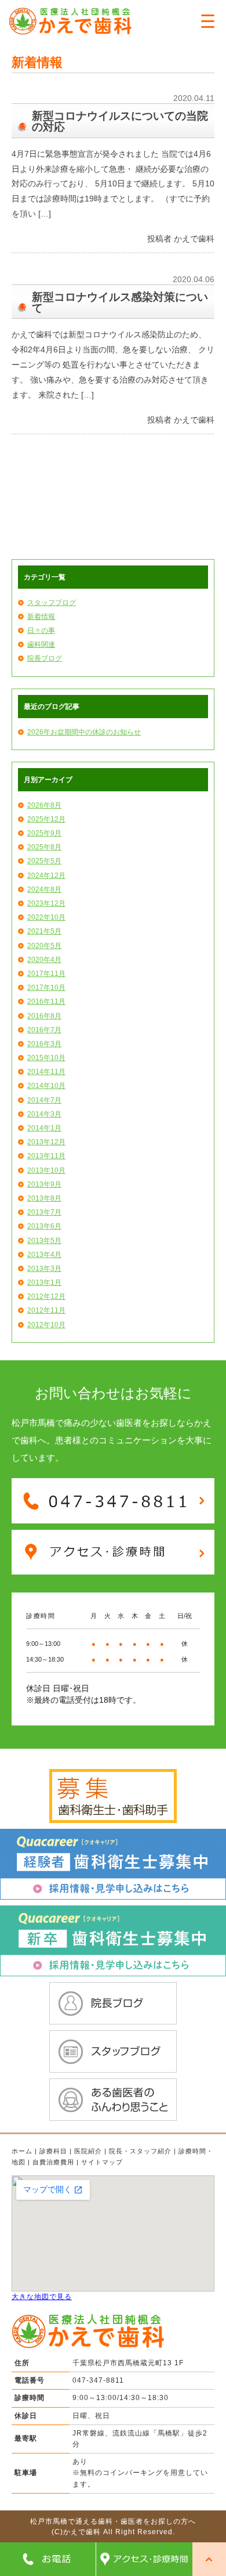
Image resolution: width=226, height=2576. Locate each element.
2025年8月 (44, 847)
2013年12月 (46, 1142)
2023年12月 (46, 903)
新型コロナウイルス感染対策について (120, 302)
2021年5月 (44, 931)
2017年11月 (46, 974)
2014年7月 (44, 1100)
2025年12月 (46, 819)
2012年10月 (46, 1325)
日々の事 (41, 631)
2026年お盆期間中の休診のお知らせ (84, 732)
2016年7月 (44, 1030)
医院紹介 (88, 2151)
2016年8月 (44, 1016)
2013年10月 (46, 1170)
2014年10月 (46, 1086)
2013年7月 (44, 1212)
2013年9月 (44, 1184)
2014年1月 (44, 1128)
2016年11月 (46, 1001)
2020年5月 (44, 946)
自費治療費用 (53, 2162)
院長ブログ (45, 658)
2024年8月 (44, 889)
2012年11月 (46, 1310)
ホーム (22, 2151)
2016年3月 (44, 1044)
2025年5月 (44, 861)
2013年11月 (46, 1156)
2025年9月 (44, 833)
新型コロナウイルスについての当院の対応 (120, 121)
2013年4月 (44, 1255)
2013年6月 (44, 1226)
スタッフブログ (52, 603)
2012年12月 (46, 1296)
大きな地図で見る (42, 2297)
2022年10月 (46, 917)
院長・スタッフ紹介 (140, 2151)
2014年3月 (44, 1114)
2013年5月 (44, 1241)
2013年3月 (44, 1269)
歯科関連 (41, 644)
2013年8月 (44, 1198)
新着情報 (41, 617)
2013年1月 (44, 1282)
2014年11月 (46, 1072)
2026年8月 (44, 805)
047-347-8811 (98, 2380)
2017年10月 (46, 988)
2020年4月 (44, 960)
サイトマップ (102, 2162)
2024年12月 (46, 876)
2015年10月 (46, 1058)
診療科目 (53, 2151)
